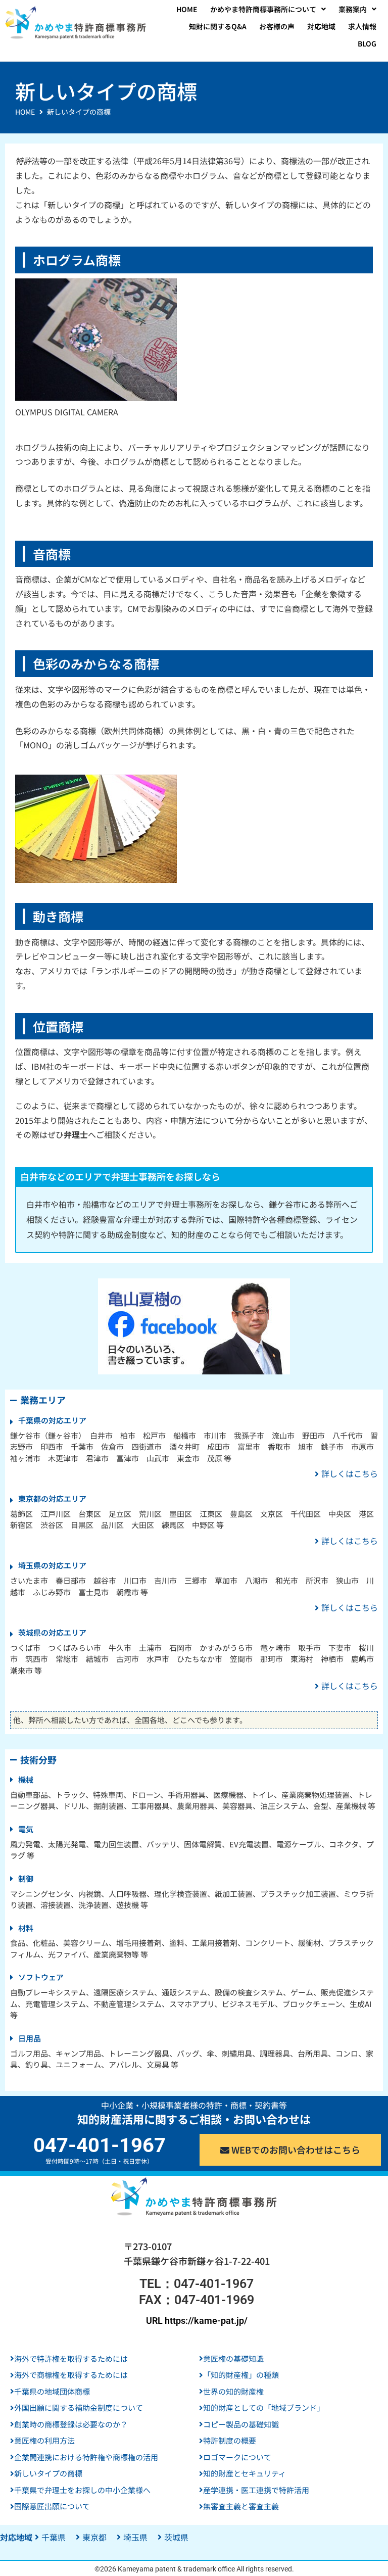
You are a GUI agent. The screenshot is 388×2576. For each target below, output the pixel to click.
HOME (25, 112)
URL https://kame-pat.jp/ (197, 2321)
